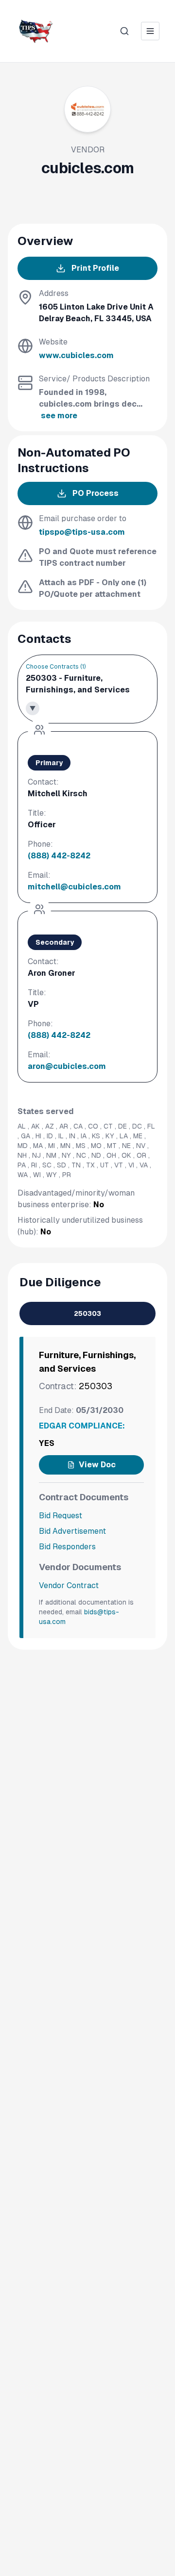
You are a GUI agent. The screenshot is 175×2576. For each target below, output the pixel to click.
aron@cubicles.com (67, 1066)
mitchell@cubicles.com (74, 887)
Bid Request (61, 1516)
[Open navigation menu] (150, 31)
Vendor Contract (69, 1585)
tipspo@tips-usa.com (82, 532)
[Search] (124, 31)
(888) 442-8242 (59, 856)
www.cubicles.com (76, 355)
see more (59, 416)
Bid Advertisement (72, 1531)
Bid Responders (67, 1547)
